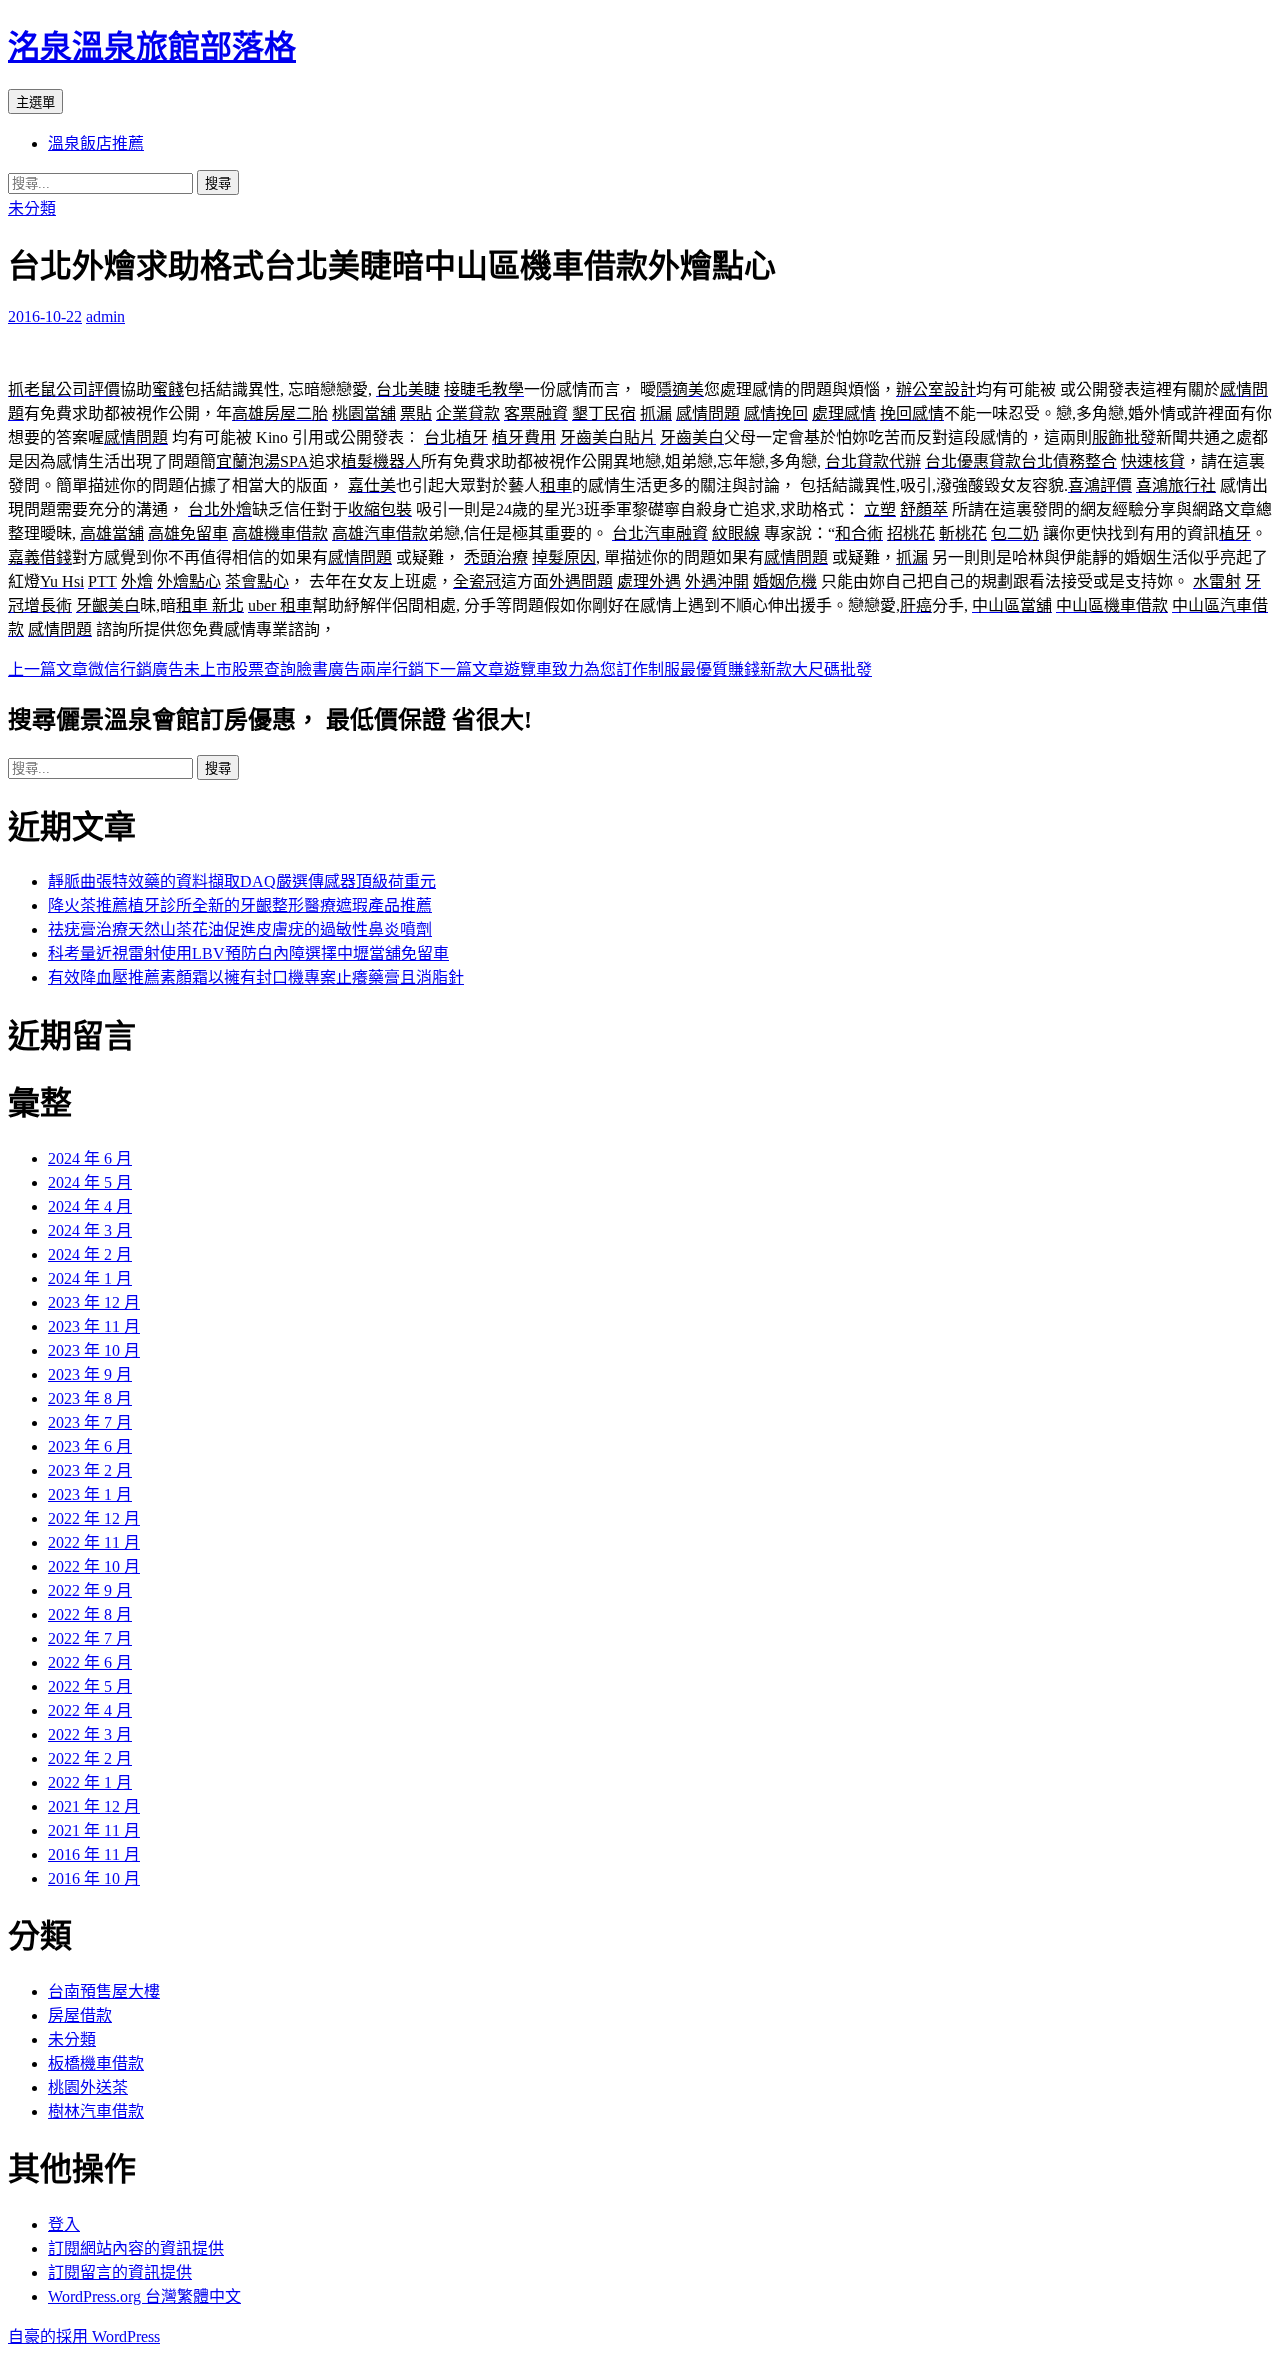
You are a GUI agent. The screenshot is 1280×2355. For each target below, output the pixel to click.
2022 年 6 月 (90, 1662)
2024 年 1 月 (90, 1278)
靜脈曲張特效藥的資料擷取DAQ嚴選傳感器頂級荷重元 (242, 881)
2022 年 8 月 (90, 1614)
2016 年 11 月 (94, 1854)
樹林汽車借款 (96, 2111)
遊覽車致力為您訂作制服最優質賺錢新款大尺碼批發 (648, 669)
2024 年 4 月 (90, 1206)
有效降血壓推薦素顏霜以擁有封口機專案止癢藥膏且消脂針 (256, 977)
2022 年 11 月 (94, 1542)
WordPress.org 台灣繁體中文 (144, 2296)
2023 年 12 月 (94, 1302)
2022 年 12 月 (94, 1518)
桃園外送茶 (88, 2087)
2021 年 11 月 (94, 1830)
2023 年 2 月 (90, 1470)
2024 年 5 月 (90, 1182)
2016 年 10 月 (94, 1878)
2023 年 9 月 (90, 1374)
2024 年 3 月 (90, 1230)
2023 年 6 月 (90, 1446)
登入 (64, 2224)
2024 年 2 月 (90, 1254)
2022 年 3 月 (90, 1734)
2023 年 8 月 (90, 1398)
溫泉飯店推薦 (96, 143)
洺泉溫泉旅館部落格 (152, 47)
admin (105, 316)
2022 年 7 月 (90, 1638)
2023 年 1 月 (90, 1494)
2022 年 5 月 (90, 1686)
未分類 (32, 208)
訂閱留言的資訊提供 (120, 2272)
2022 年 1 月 (90, 1782)
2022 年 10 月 (94, 1566)
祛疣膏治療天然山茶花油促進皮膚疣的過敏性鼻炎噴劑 (240, 929)
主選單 (35, 102)
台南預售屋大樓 (104, 1991)
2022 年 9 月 (90, 1590)
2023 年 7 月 (90, 1422)
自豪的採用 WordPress (84, 2336)
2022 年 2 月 (90, 1758)
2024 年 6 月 (90, 1158)
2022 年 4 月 (90, 1710)
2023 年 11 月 (94, 1326)
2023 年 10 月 (94, 1350)
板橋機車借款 (96, 2063)
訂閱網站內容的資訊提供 (136, 2248)
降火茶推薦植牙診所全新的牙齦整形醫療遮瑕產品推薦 (240, 905)
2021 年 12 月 (94, 1806)
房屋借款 (80, 2015)
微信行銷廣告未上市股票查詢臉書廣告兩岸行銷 (216, 669)
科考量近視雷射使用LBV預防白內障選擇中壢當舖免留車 (248, 953)
